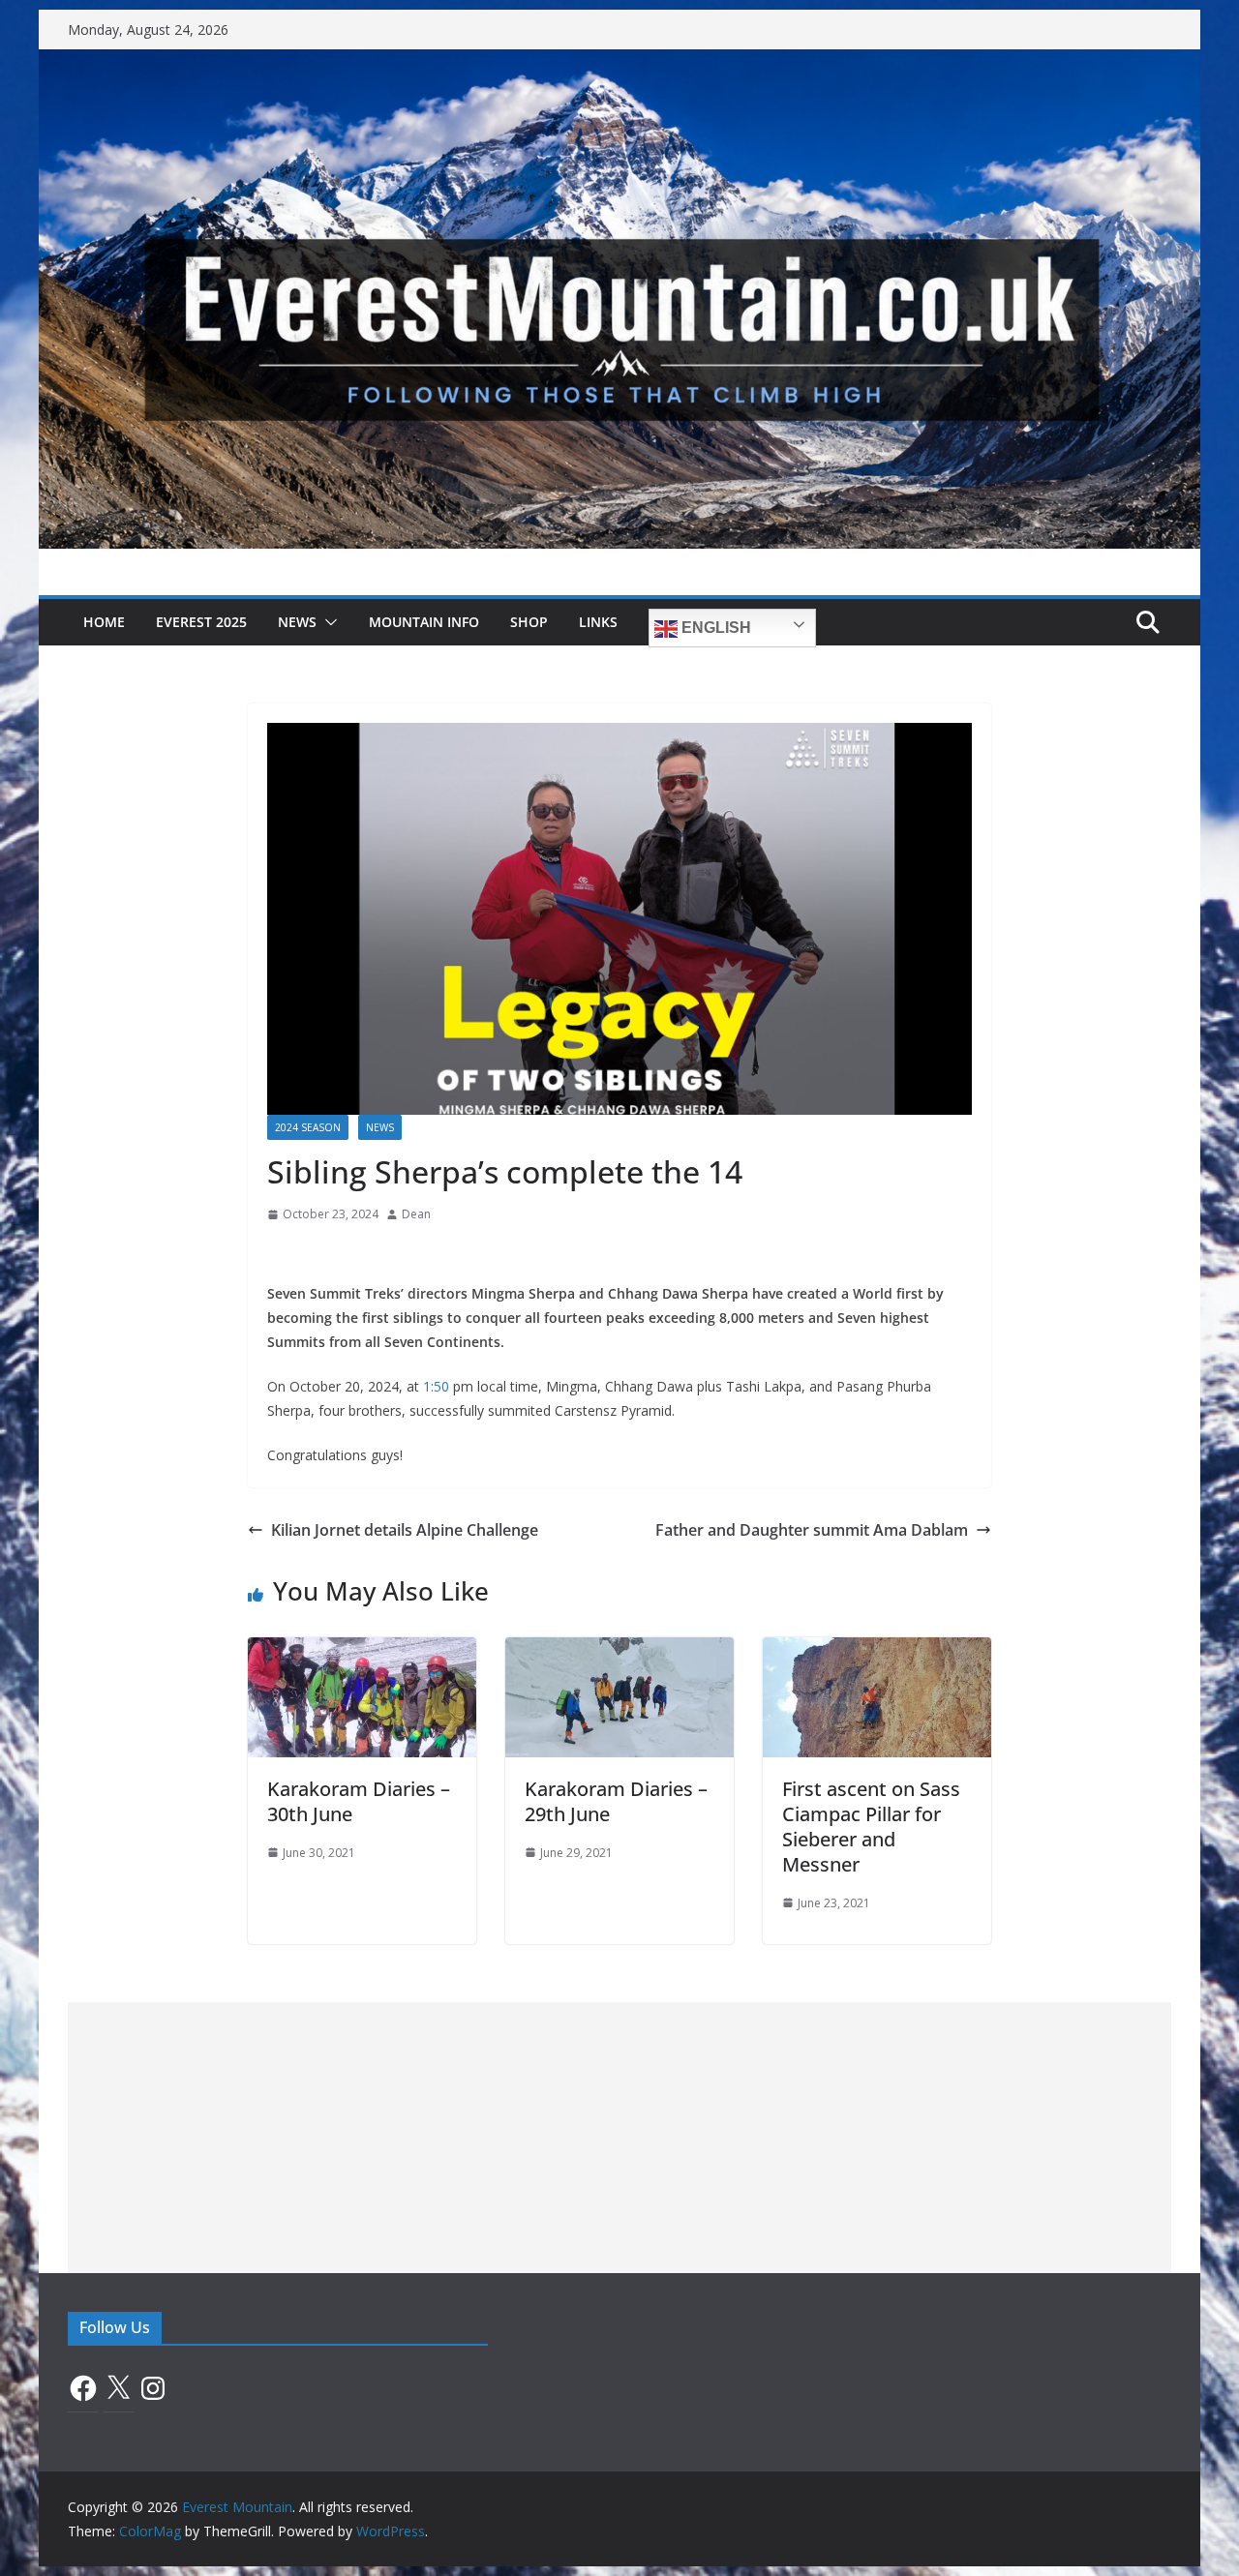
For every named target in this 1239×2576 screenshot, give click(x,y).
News (297, 622)
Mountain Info (424, 622)
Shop (529, 622)
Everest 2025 (201, 622)
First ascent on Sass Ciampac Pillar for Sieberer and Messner (871, 1827)
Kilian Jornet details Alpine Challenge (405, 1530)
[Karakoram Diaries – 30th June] (362, 1651)
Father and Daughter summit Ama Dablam (812, 1530)
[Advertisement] (619, 2138)
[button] (327, 622)
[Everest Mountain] (619, 63)
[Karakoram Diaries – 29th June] (619, 1651)
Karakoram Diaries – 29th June (616, 1801)
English (714, 628)
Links (598, 622)
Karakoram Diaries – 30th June (359, 1801)
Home (104, 622)
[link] (436, 1386)
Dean (416, 1214)
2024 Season (308, 1127)
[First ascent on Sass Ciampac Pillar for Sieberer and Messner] (877, 1651)
